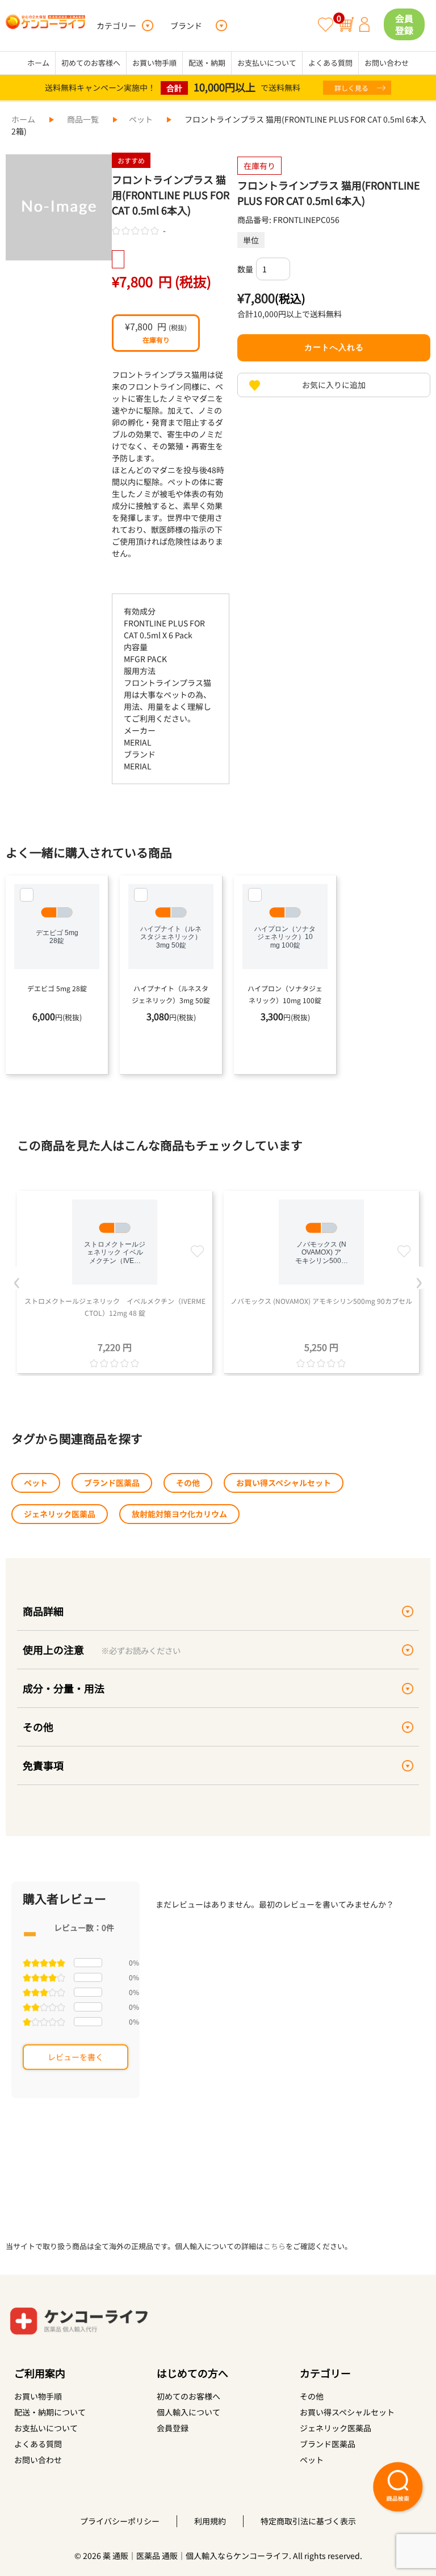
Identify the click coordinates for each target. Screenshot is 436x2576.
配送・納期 (207, 63)
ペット (141, 119)
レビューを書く (76, 2057)
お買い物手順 (154, 63)
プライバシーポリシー (120, 2521)
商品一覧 (83, 119)
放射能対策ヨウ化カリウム (179, 1514)
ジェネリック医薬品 (60, 1514)
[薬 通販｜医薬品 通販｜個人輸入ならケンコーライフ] (45, 26)
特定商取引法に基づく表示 (308, 2521)
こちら (274, 2246)
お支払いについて (267, 63)
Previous (17, 1278)
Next (419, 1278)
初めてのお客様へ (91, 63)
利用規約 (210, 2521)
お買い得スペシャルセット (284, 1483)
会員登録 (404, 24)
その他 (188, 1483)
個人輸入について (188, 2412)
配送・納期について (50, 2412)
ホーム (38, 63)
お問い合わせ (387, 63)
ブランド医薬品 (112, 1483)
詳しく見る (351, 88)
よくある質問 (330, 63)
